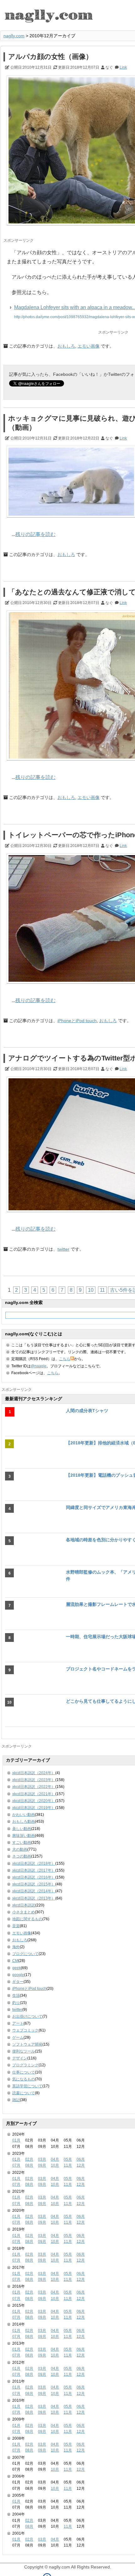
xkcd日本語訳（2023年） (34, 1780)
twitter (63, 1249)
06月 (81, 2159)
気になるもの (24, 2079)
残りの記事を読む (35, 534)
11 (102, 1290)
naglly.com (14, 36)
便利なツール (24, 2051)
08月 (29, 2165)
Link (123, 67)
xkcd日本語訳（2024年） (34, 1773)
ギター (18, 1982)
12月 (81, 2165)
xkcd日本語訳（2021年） (34, 1794)
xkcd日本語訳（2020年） (34, 1801)
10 (91, 1290)
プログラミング (25, 2065)
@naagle (39, 1366)
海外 (16, 1947)
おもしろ (66, 346)
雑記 (16, 2100)
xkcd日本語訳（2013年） (34, 1898)
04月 (55, 2159)
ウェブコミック (25, 2030)
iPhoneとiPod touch (77, 1021)
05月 (68, 2159)
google (18, 1975)
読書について (24, 2093)
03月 (42, 2159)
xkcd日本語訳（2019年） (34, 1808)
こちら (65, 1359)
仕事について (24, 2072)
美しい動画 (22, 1829)
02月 (29, 2159)
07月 (16, 2165)
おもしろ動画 (24, 1822)
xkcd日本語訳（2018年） (34, 1864)
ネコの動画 (22, 1856)
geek (16, 1968)
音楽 (16, 1926)
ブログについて (25, 1954)
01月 (16, 2140)
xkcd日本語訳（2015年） (34, 1884)
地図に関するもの (27, 1919)
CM (15, 1961)
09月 (42, 2165)
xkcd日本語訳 (24, 1905)
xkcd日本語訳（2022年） (34, 1787)
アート (18, 2023)
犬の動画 (20, 1849)
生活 (16, 1995)
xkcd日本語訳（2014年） (34, 1891)
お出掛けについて (27, 2016)
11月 (68, 2165)
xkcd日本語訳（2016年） (34, 1877)
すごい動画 (22, 1843)
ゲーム (18, 2037)
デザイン (20, 2058)
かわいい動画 (24, 1815)
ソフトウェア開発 (27, 2044)
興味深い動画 (24, 1836)
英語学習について (27, 2086)
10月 (55, 2165)
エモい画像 (89, 346)
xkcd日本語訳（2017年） (34, 1870)
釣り (16, 2003)
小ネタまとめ (24, 1912)
